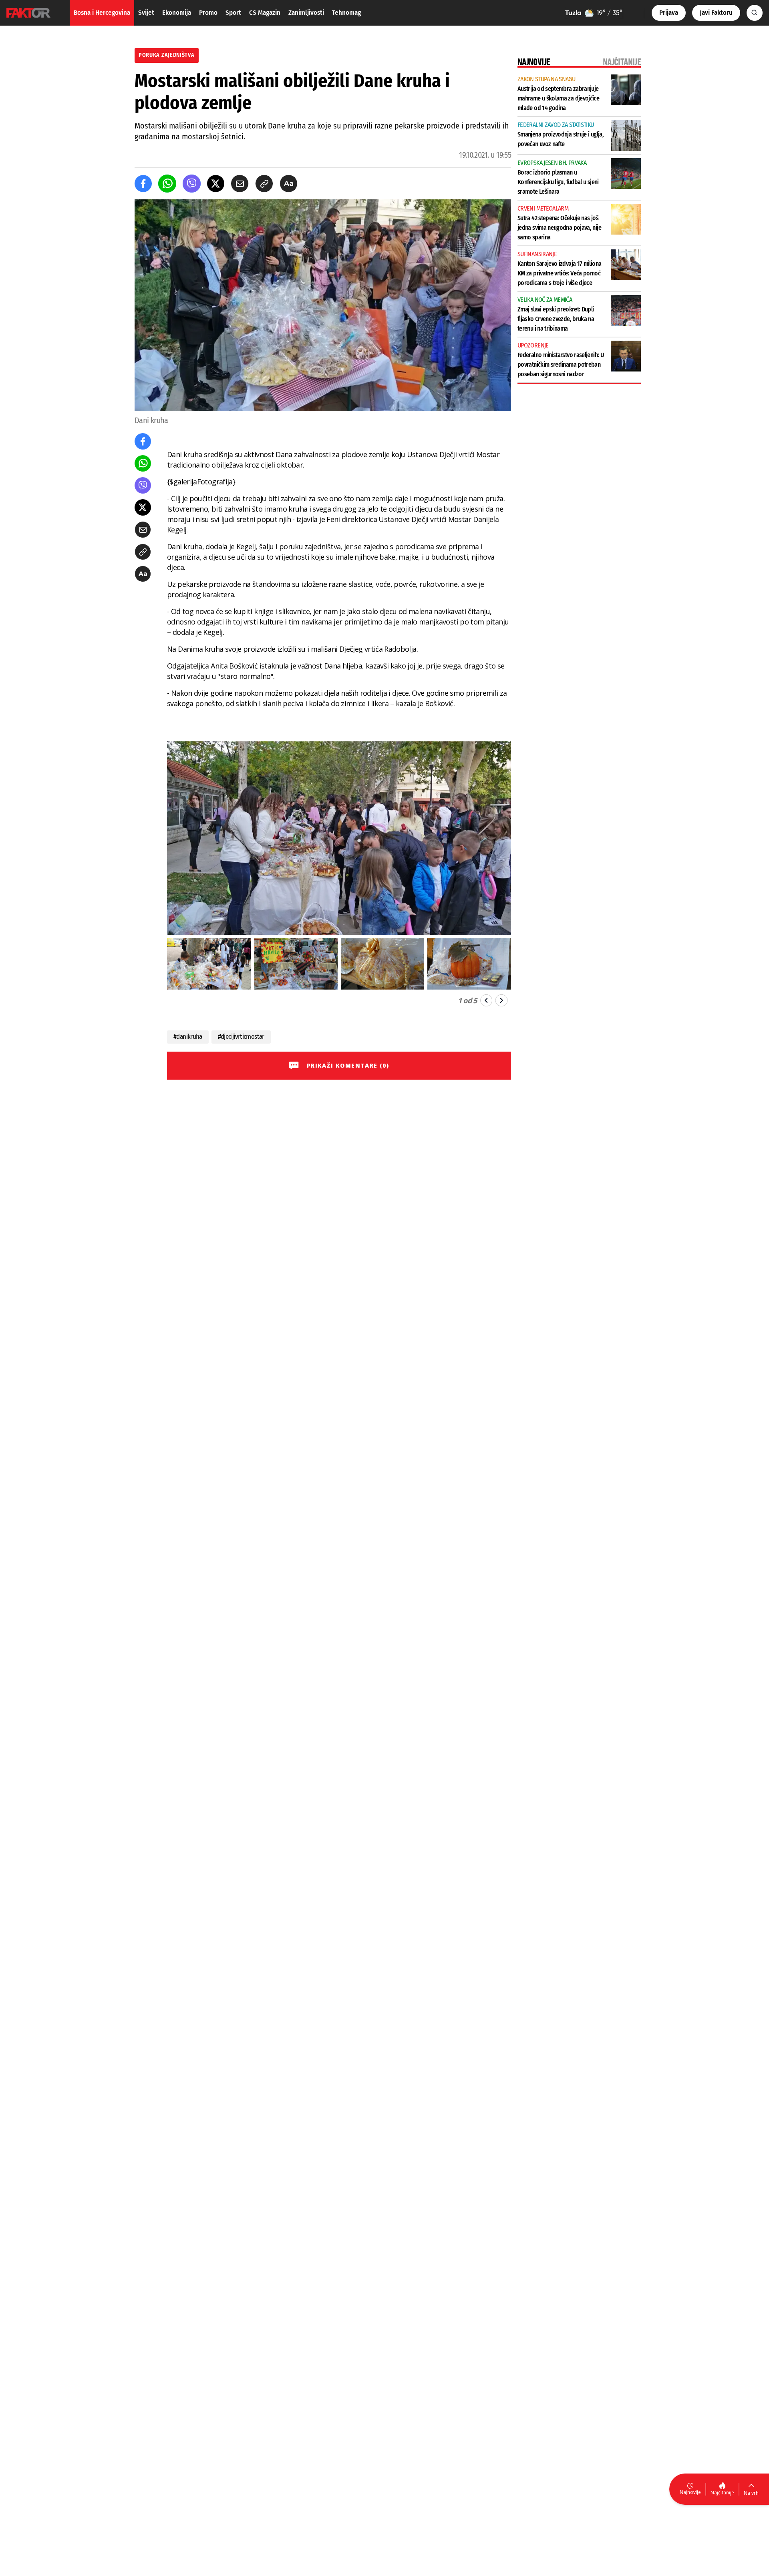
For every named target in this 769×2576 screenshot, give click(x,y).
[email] (240, 184)
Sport (233, 13)
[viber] (192, 184)
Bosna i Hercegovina (102, 13)
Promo (208, 13)
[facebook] (143, 184)
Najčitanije (722, 2493)
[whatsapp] (167, 184)
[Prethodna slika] (486, 1000)
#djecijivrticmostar (241, 1037)
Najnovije (690, 2492)
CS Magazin (265, 13)
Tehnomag (346, 13)
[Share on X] (216, 184)
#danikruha (188, 1037)
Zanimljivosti (306, 13)
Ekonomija (177, 13)
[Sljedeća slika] (502, 1000)
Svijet (146, 13)
